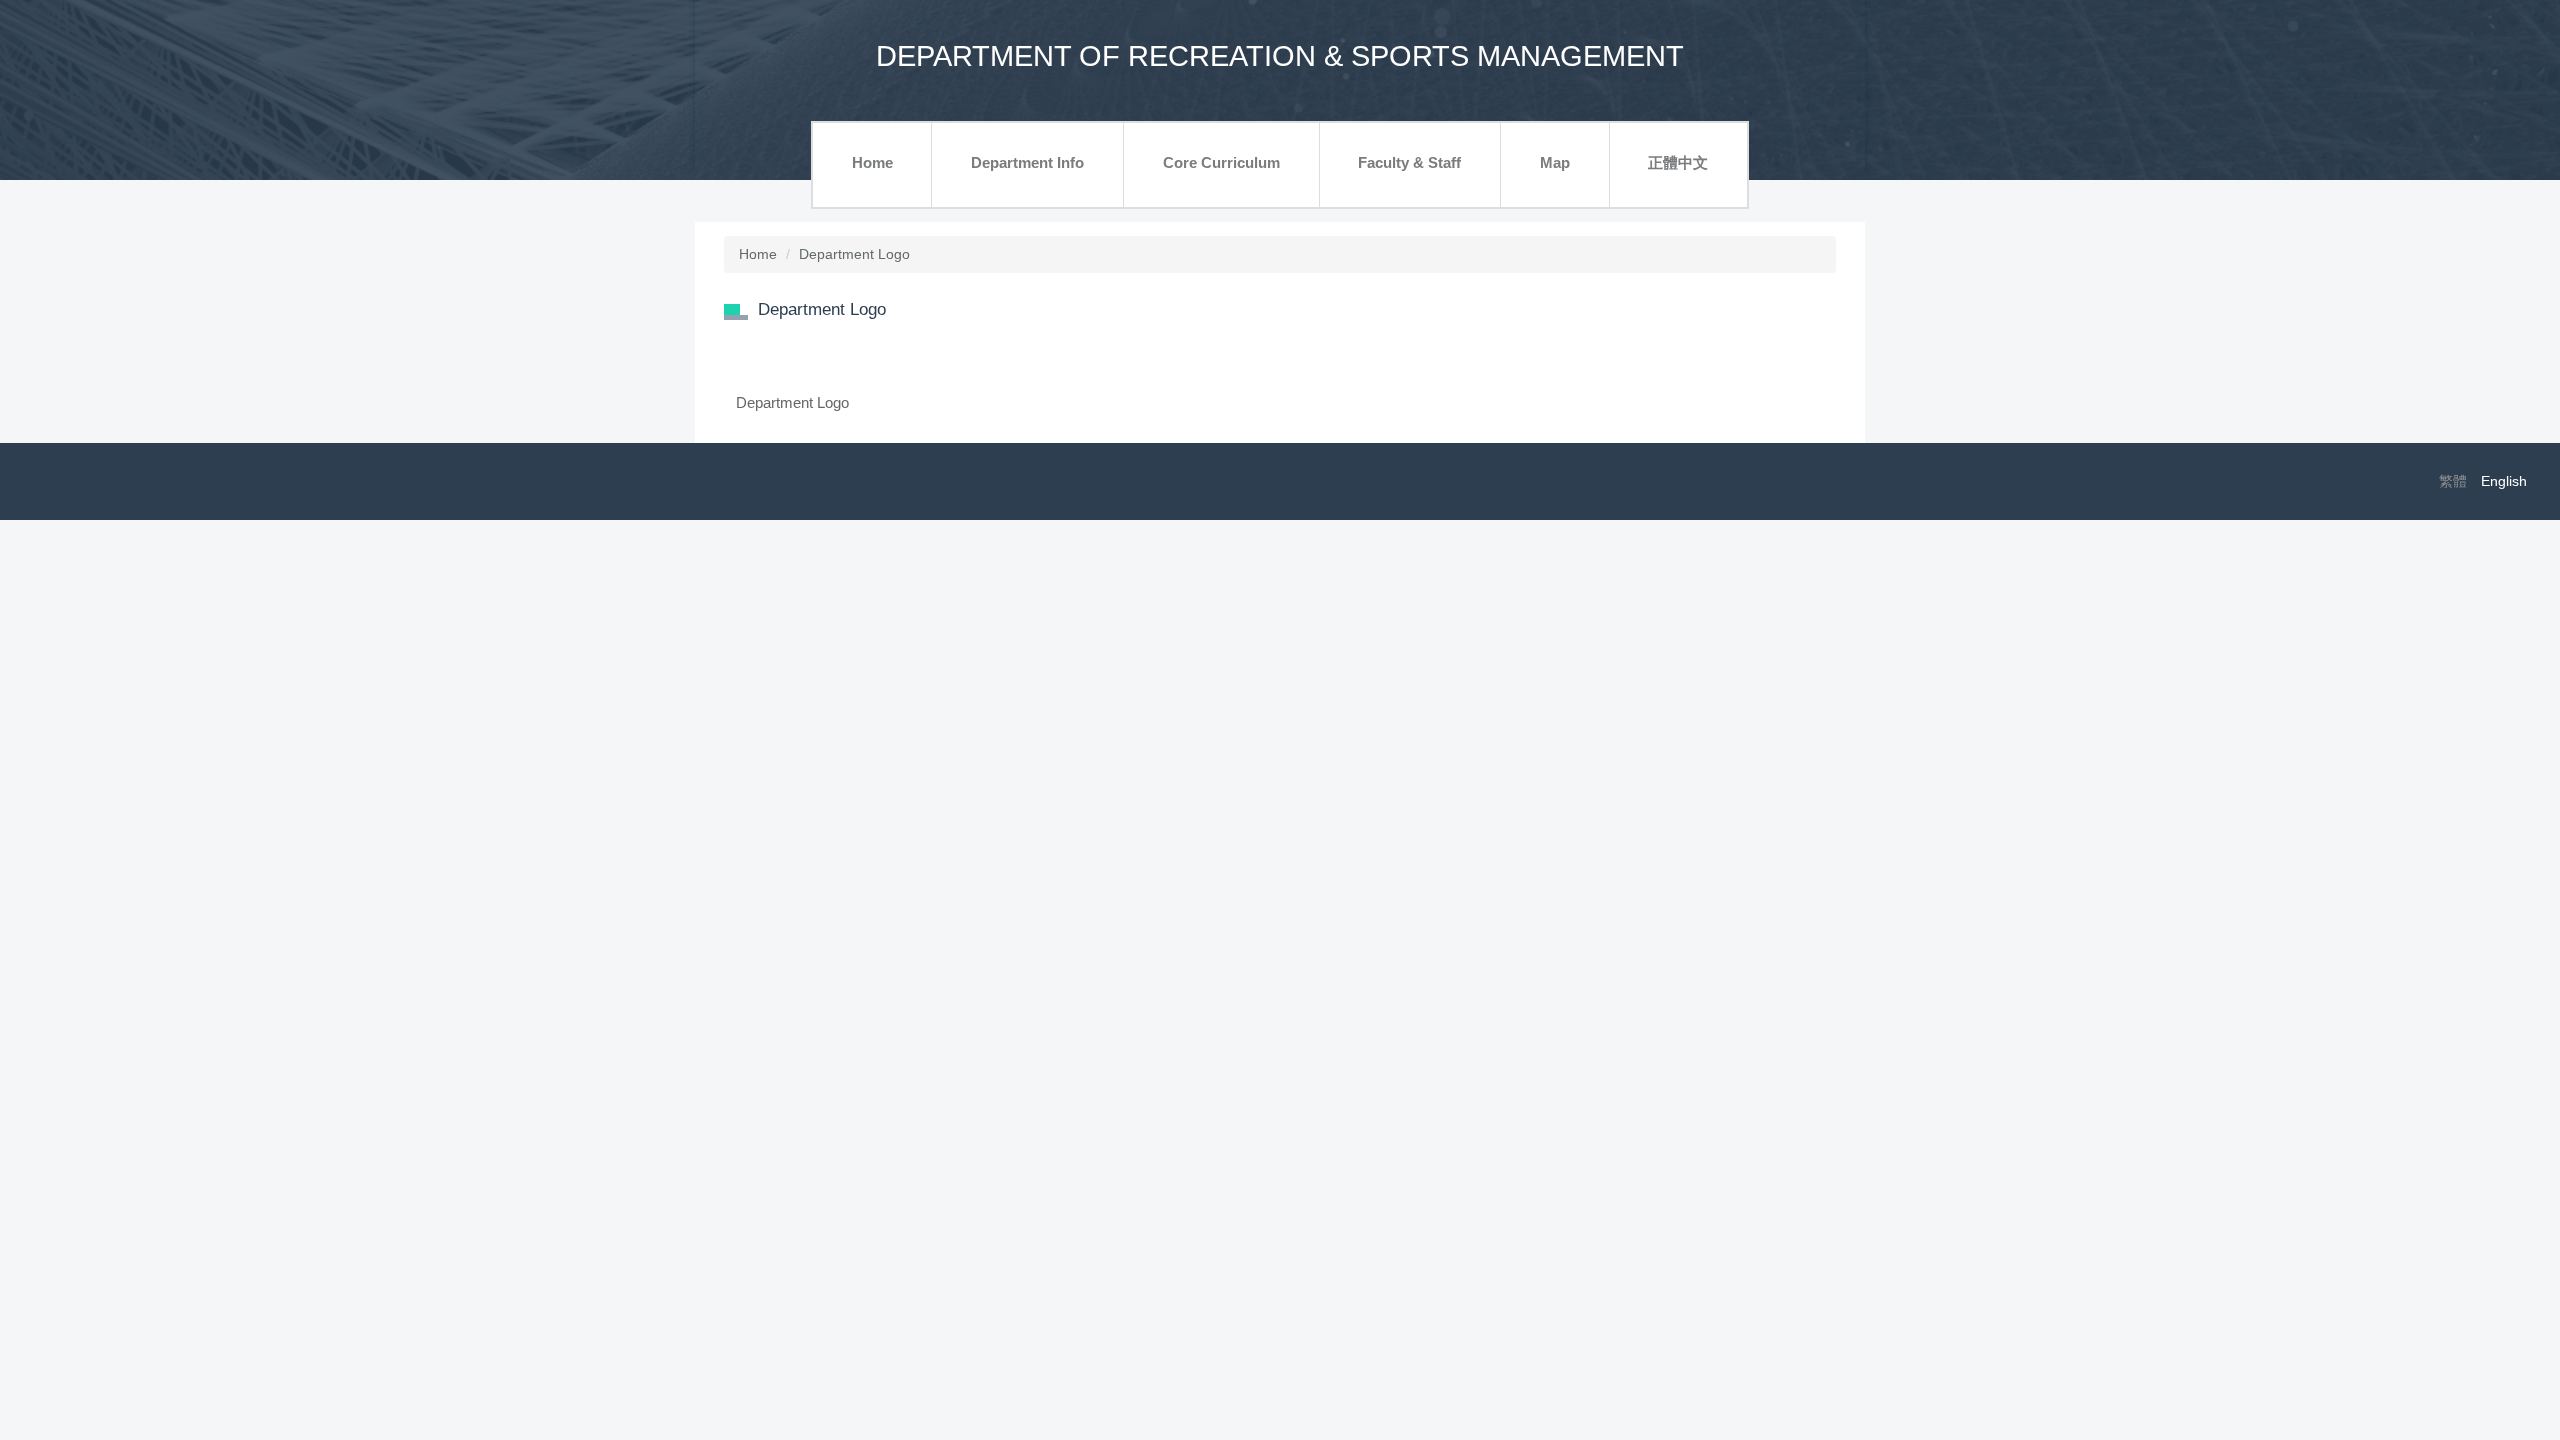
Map (1555, 162)
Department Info (1027, 162)
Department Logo (854, 254)
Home (872, 162)
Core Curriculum (1221, 162)
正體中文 (1678, 162)
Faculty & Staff (1409, 162)
